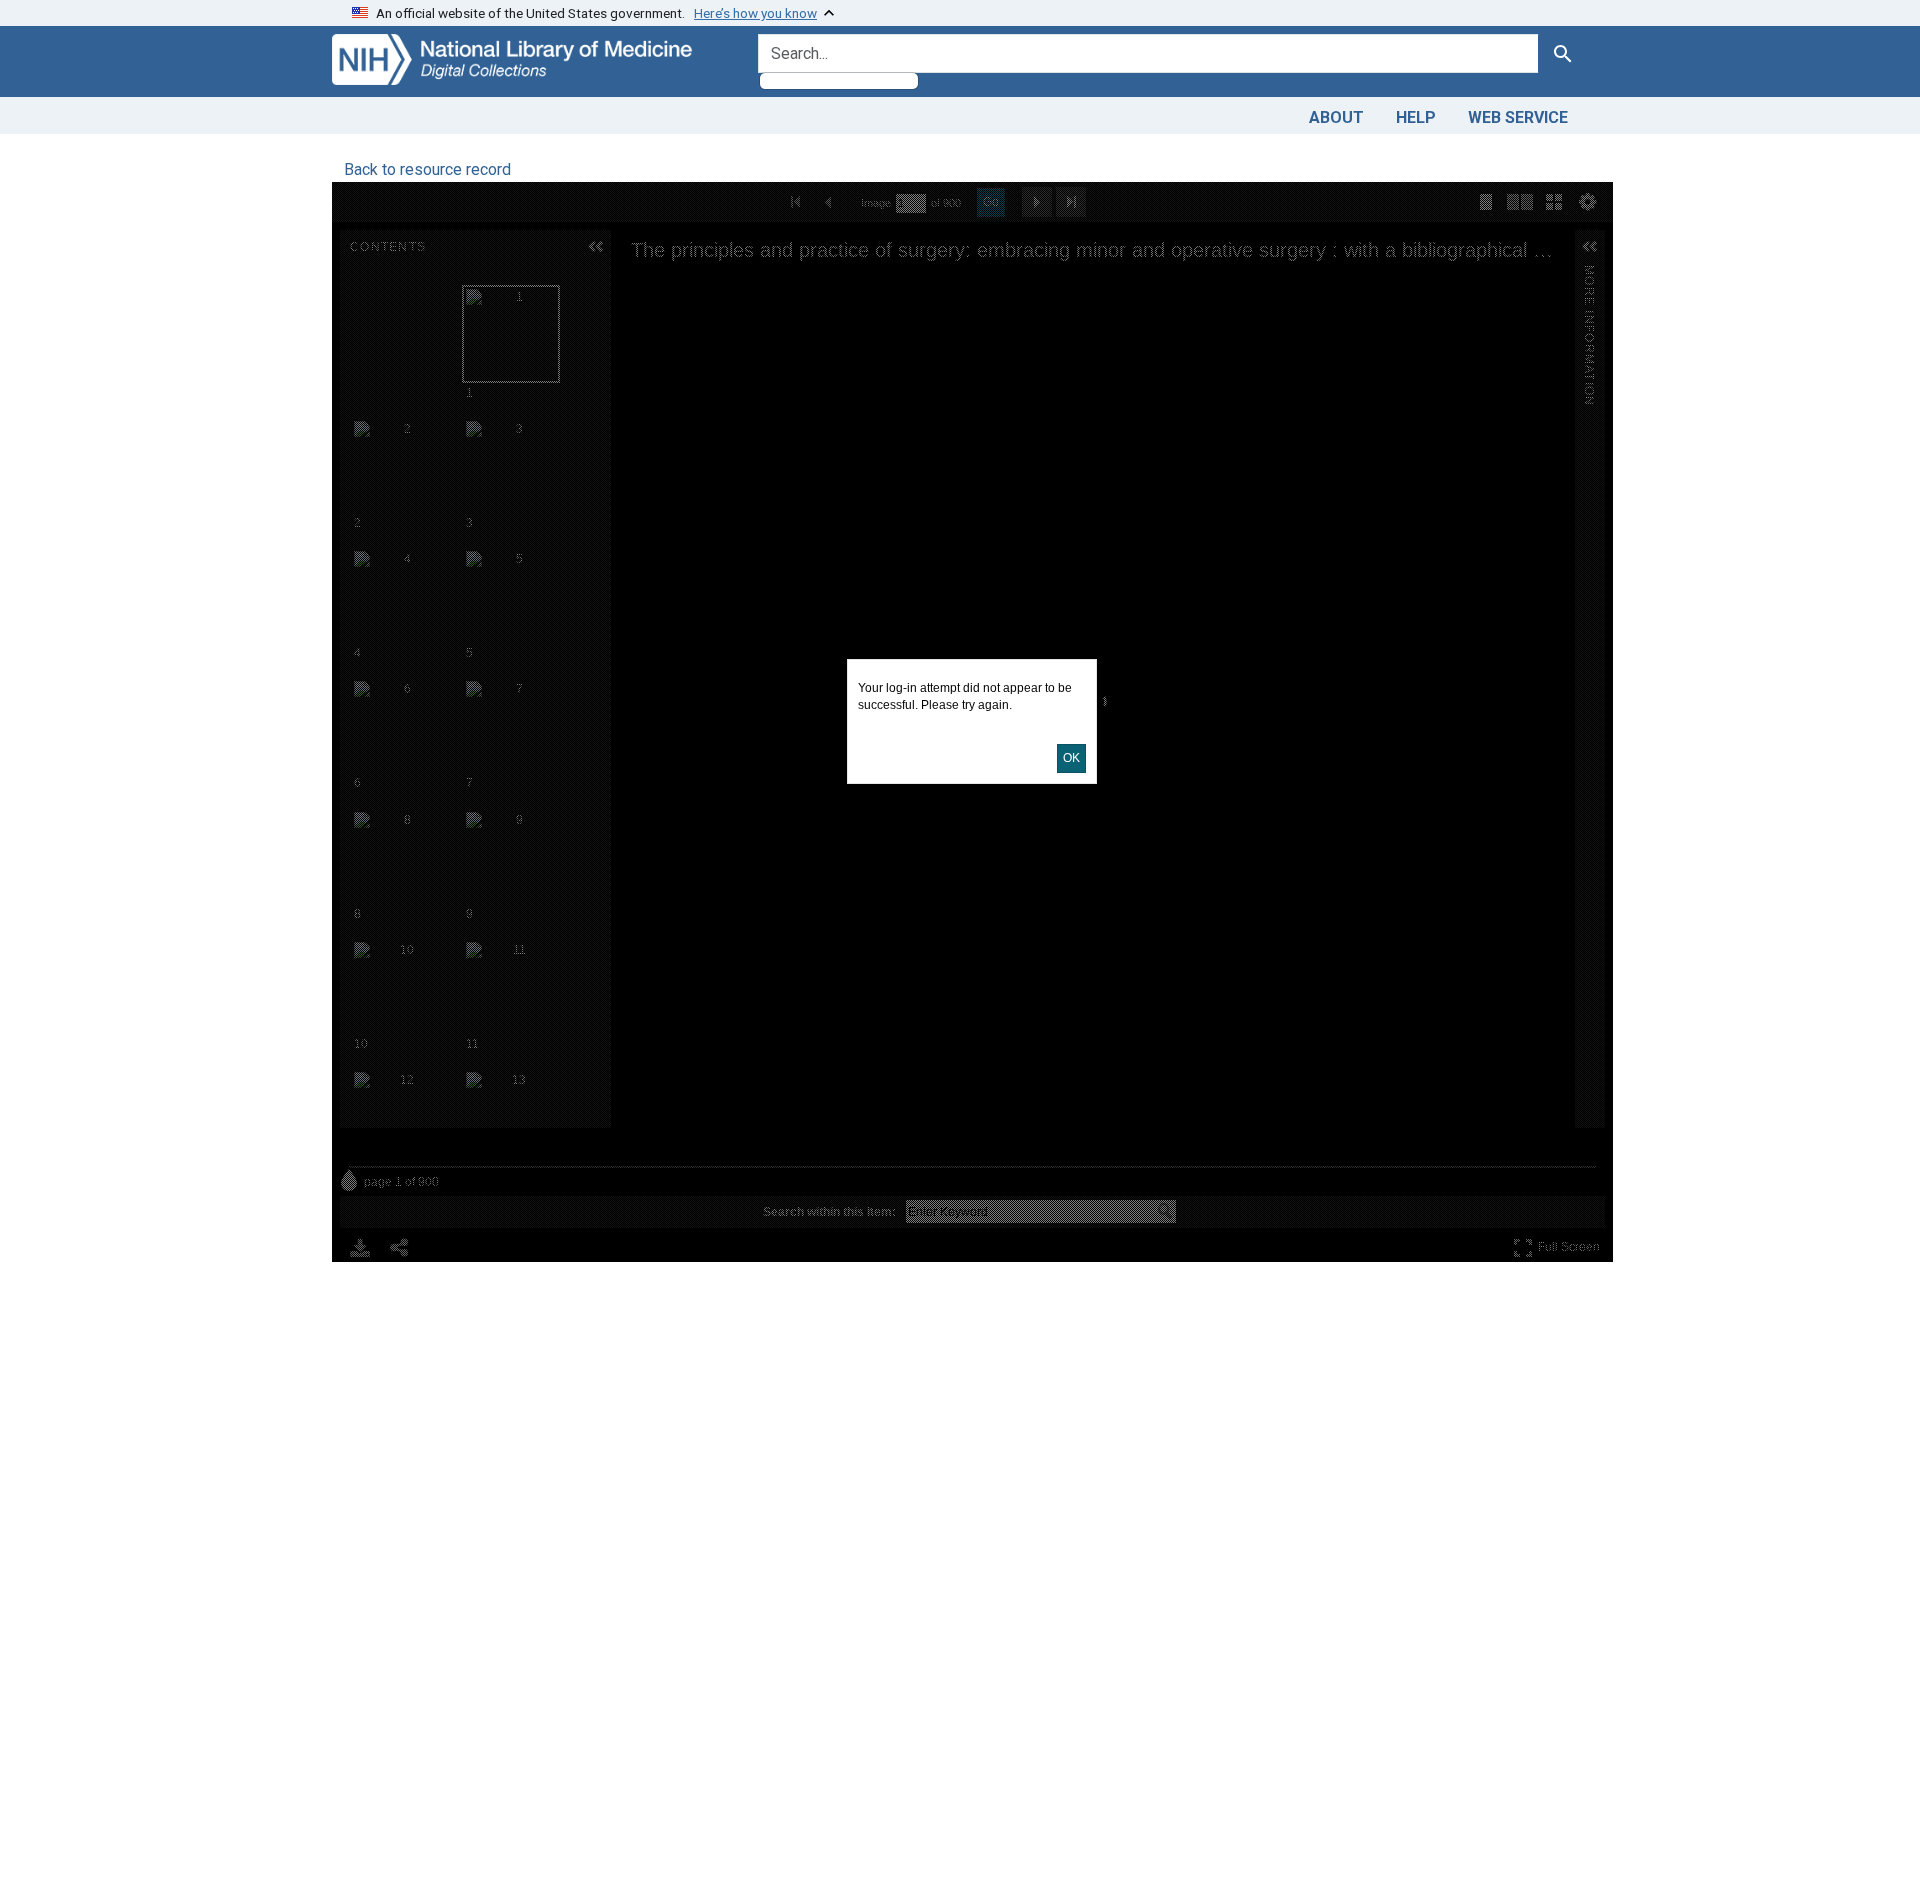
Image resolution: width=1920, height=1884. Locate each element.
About (1336, 117)
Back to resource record (427, 169)
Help (1416, 117)
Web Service (1518, 117)
